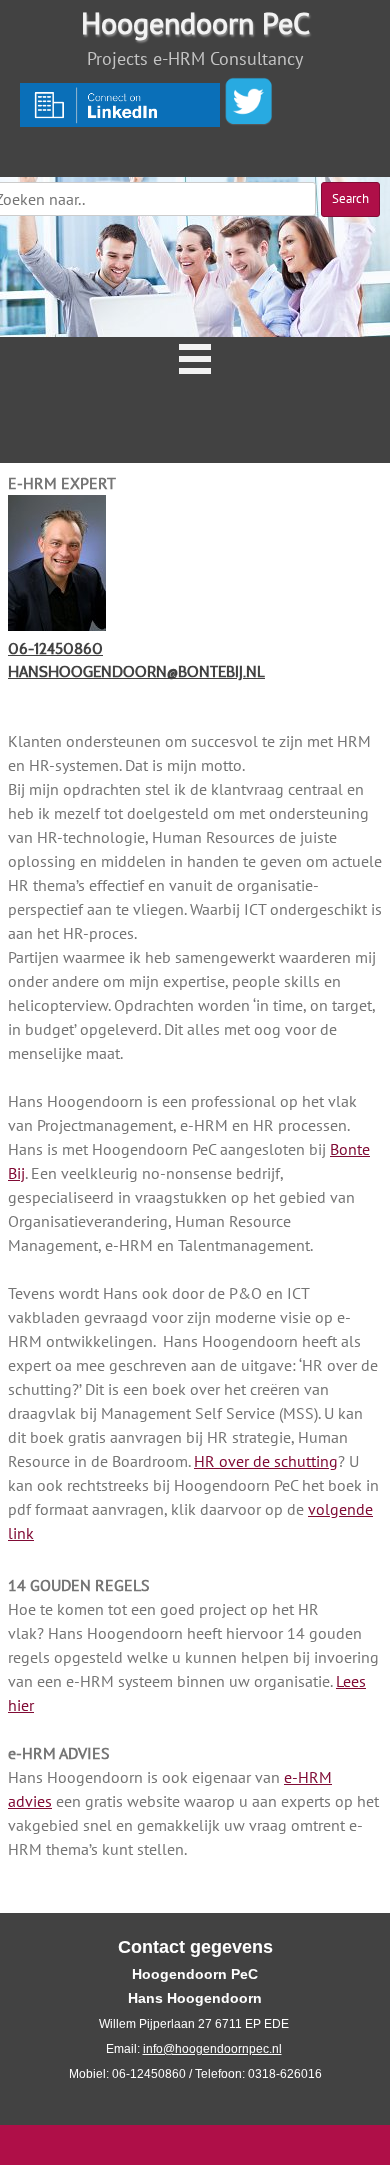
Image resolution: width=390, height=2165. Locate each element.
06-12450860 (55, 648)
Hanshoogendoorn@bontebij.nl (136, 671)
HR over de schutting (266, 1461)
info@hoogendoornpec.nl (212, 2049)
